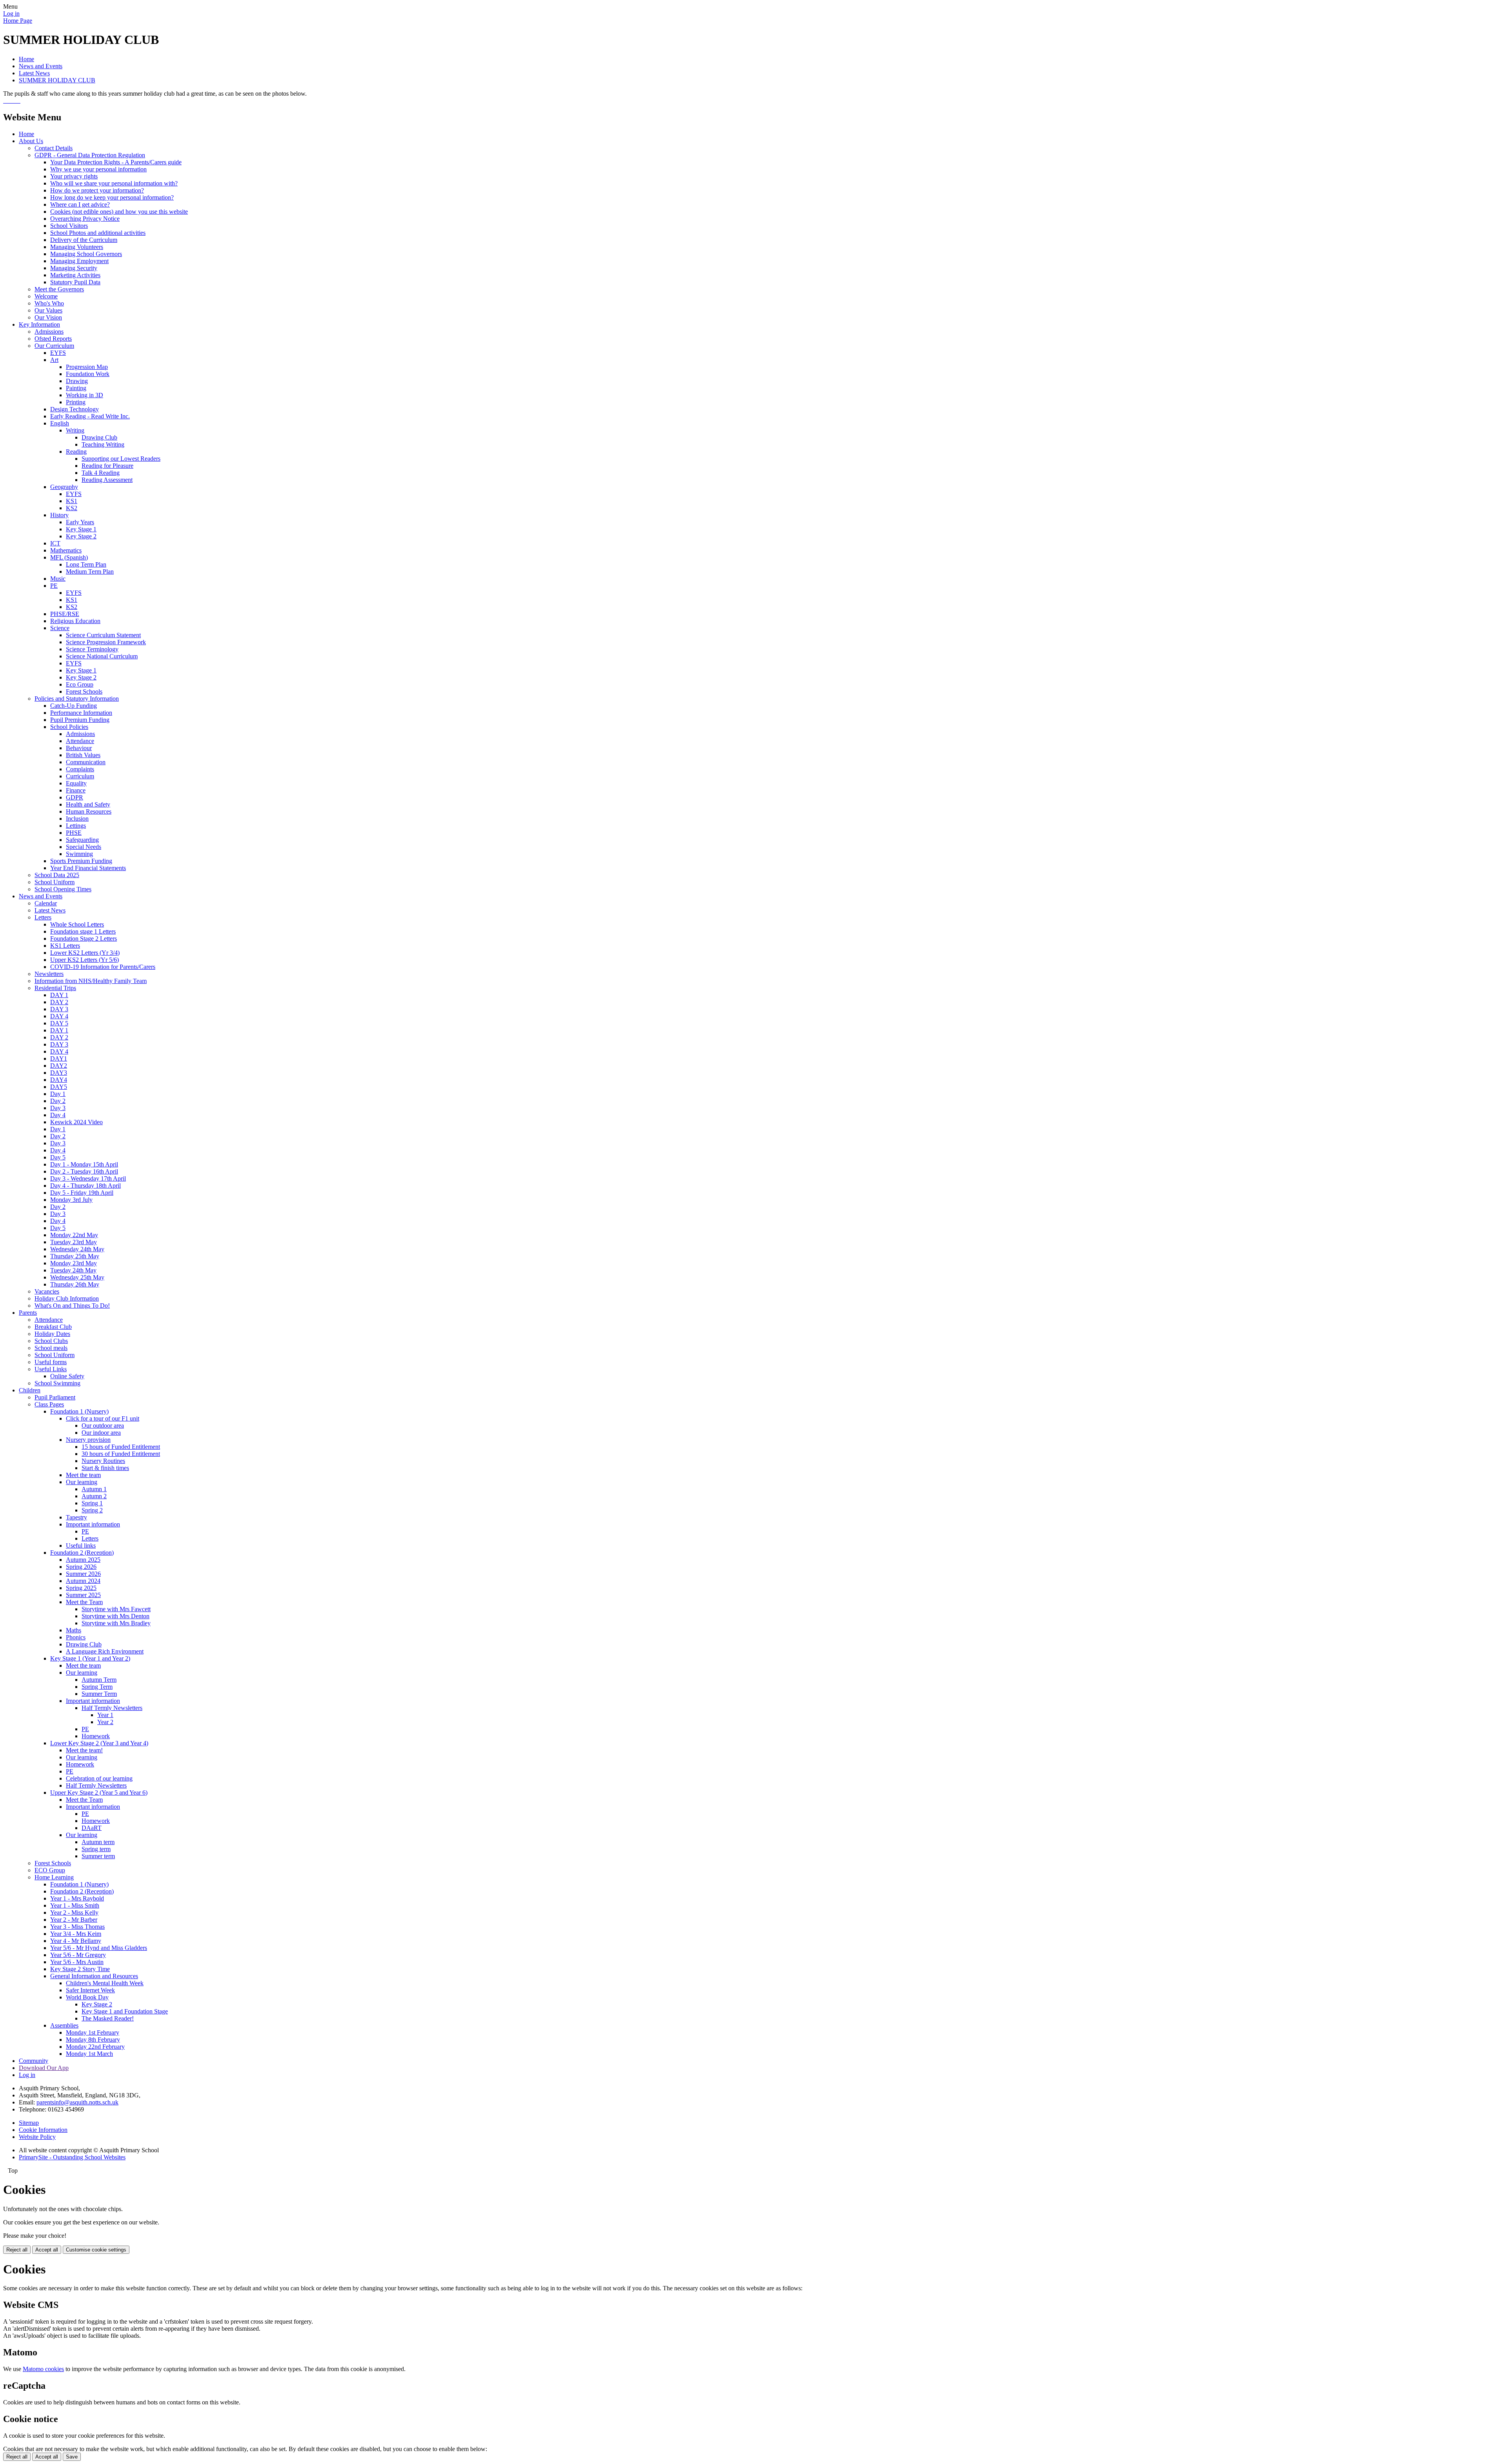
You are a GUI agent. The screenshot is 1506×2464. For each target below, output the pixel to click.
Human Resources (89, 811)
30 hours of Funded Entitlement (121, 1454)
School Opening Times (63, 889)
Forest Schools (84, 691)
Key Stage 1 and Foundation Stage (125, 2011)
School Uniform (55, 882)
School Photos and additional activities (98, 233)
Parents (28, 1313)
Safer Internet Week (90, 1990)
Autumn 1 (94, 1489)
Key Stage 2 (81, 536)
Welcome (46, 296)
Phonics (76, 1637)
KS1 (72, 501)
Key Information (39, 324)
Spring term (96, 1849)
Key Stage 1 (81, 529)
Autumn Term (99, 1680)
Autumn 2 (94, 1496)
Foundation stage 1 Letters (83, 931)
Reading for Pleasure (107, 466)
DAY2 (59, 1066)
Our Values (48, 310)
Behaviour (79, 748)
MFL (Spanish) (69, 557)
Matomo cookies (43, 2369)
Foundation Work (88, 374)
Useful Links (51, 1369)
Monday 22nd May (74, 1235)
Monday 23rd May (74, 1263)
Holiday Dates (52, 1334)
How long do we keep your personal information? (112, 197)
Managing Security (74, 268)
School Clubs (51, 1341)
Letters (43, 917)
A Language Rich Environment (105, 1651)
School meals (51, 1348)
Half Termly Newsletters (112, 1708)
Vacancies (47, 1291)
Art (54, 360)
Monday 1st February (93, 2032)
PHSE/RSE (65, 614)
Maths (74, 1630)
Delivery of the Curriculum (84, 240)
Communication (86, 762)
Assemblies (64, 2025)
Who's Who (49, 303)
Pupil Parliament (55, 1397)
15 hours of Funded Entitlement (121, 1447)
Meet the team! (84, 1750)
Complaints (80, 769)
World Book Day (87, 1997)
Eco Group (80, 684)
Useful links (81, 1545)
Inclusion (77, 819)
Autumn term (98, 1842)
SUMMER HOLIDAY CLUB (57, 80)
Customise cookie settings (96, 2250)
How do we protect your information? (97, 190)
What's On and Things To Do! (72, 1306)
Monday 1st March (89, 2054)
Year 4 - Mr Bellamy (76, 1941)
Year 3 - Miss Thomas (77, 1927)
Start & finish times (105, 1468)
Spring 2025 (81, 1588)
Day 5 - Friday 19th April (82, 1193)
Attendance (80, 741)
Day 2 (58, 1101)
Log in (11, 14)
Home (26, 59)
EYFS (58, 353)
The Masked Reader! (108, 2018)
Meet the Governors (59, 289)
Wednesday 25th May (77, 1277)
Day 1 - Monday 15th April (84, 1164)
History (59, 515)
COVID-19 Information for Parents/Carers (103, 967)
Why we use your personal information (98, 169)
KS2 (72, 508)
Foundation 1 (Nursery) (79, 1411)
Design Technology (75, 409)
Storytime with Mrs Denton (115, 1616)
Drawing (77, 381)
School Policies (69, 727)
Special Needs (84, 847)
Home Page (18, 21)
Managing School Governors (86, 254)
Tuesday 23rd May (74, 1242)
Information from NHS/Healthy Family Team (91, 981)
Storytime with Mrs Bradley (116, 1623)
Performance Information (81, 713)
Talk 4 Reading (101, 473)
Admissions (49, 332)
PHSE (74, 833)
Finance (76, 790)
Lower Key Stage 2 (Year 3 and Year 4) (99, 1743)
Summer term (98, 1856)
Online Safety (67, 1376)
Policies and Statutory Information (77, 699)
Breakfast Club (53, 1327)
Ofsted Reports (53, 339)
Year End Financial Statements (88, 868)
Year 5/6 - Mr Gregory (78, 1955)
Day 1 (58, 1094)
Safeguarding (82, 840)
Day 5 (58, 1157)
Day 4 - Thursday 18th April (85, 1186)
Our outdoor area (103, 1426)
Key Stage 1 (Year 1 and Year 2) (90, 1658)
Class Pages (49, 1404)
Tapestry (76, 1517)
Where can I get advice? (80, 204)
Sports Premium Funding (81, 861)
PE (54, 586)
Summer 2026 (83, 1574)
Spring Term (97, 1687)
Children (30, 1390)
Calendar (46, 903)
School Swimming (57, 1383)
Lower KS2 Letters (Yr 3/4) (85, 953)
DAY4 (59, 1080)
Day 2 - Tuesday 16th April (84, 1171)
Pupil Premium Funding (80, 720)
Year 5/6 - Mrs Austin (77, 1962)
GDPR (75, 797)
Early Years (80, 522)
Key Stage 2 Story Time (80, 1969)
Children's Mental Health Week (105, 1983)
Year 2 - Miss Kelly (74, 1913)
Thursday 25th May (75, 1256)
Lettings (76, 826)
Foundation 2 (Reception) (82, 1553)
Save (72, 2457)
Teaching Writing (103, 444)
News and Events (41, 66)
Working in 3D (85, 395)
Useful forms (51, 1362)
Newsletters (49, 974)
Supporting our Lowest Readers (121, 459)
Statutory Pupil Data (75, 282)
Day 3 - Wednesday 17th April (88, 1178)
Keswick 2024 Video (76, 1122)
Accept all (47, 2250)
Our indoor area (101, 1433)
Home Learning (54, 1877)
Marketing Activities (75, 275)
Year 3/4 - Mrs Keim (76, 1934)
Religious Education (75, 621)
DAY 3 (59, 1009)
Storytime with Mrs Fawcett (116, 1609)
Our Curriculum (54, 346)
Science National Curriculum (102, 656)
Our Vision (48, 317)
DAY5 (59, 1087)
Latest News (34, 73)
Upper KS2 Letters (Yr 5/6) (85, 960)
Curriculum (80, 776)
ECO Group (50, 1870)
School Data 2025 (57, 875)
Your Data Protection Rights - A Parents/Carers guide (116, 162)
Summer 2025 (83, 1595)
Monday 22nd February (95, 2047)
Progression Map (87, 367)
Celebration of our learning (99, 1778)
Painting (76, 388)
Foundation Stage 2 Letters (84, 939)
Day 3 (58, 1108)
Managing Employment (79, 261)
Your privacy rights (74, 176)
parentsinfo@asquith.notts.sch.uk (77, 2102)
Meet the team (83, 1475)
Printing (76, 402)
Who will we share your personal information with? (114, 183)
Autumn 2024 (83, 1581)
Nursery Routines (103, 1461)
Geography (64, 487)
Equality (76, 783)
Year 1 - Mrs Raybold (77, 1898)
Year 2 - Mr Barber (74, 1920)
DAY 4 (59, 1016)
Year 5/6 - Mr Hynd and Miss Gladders (99, 1948)
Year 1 (105, 1715)
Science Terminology (92, 649)
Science (60, 628)
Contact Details (54, 148)
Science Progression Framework (106, 642)
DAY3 (59, 1073)
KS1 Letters (65, 946)
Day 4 (58, 1115)
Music (58, 579)
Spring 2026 (81, 1567)
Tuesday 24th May (73, 1270)
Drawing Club (99, 437)
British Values (83, 755)
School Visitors (69, 226)
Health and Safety (88, 804)
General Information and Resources (94, 1976)
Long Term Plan (86, 564)
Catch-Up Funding (74, 706)
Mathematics (66, 550)
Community (34, 2061)
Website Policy (37, 2137)
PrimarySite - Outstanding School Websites (72, 2157)
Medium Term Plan (90, 571)
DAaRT (92, 1828)
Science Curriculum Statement (103, 635)
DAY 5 (59, 1023)
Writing (75, 430)
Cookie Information (43, 2130)
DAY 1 (59, 995)
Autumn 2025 (83, 1560)
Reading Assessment (107, 480)
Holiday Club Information (67, 1298)
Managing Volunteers (77, 247)
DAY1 (59, 1058)
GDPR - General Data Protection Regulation (90, 155)
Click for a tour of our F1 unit (103, 1418)
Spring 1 (92, 1503)
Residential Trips (55, 988)
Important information (93, 1524)
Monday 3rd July (71, 1200)
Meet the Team (84, 1602)
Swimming (79, 854)
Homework (96, 1736)
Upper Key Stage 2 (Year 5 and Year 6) (99, 1793)
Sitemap (29, 2123)
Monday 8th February (93, 2040)
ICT (55, 543)
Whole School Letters (77, 924)
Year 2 (105, 1722)
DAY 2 (59, 1002)
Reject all (17, 2250)
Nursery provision (88, 1440)
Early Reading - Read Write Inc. (90, 416)
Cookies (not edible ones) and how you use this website (119, 212)
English (60, 423)
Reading (76, 452)
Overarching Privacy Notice (85, 219)
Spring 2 (92, 1510)
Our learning (82, 1482)
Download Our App (44, 2068)
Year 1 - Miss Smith (75, 1905)
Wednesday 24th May (77, 1249)
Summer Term (99, 1694)
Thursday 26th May (75, 1284)
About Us (31, 141)
